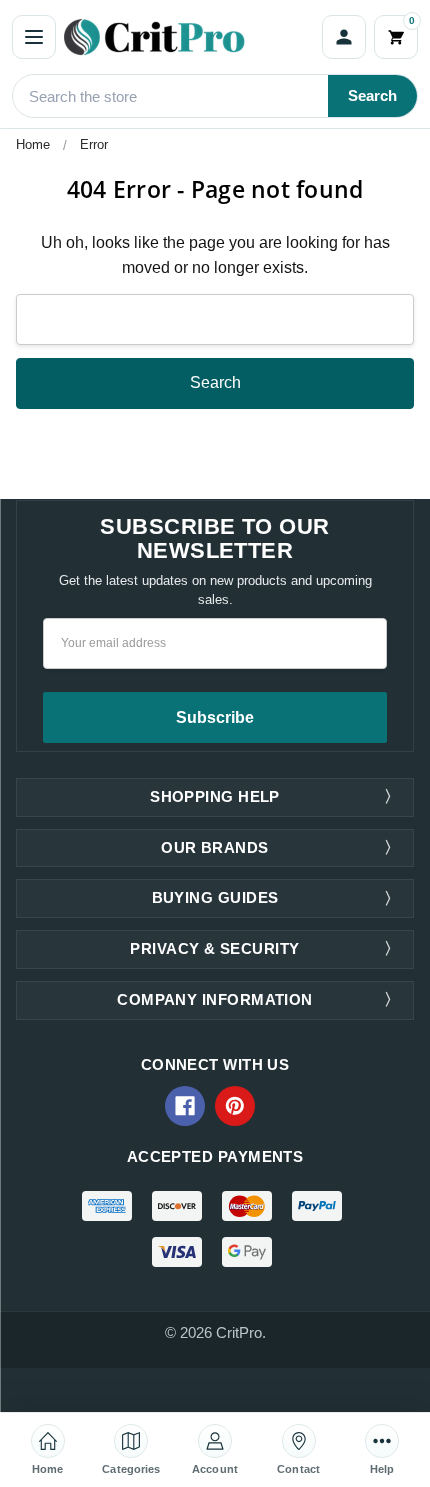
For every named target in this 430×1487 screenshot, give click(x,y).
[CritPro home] (189, 37)
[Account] (344, 37)
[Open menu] (34, 37)
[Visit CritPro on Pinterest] (235, 1106)
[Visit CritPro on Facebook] (185, 1106)
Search (372, 95)
